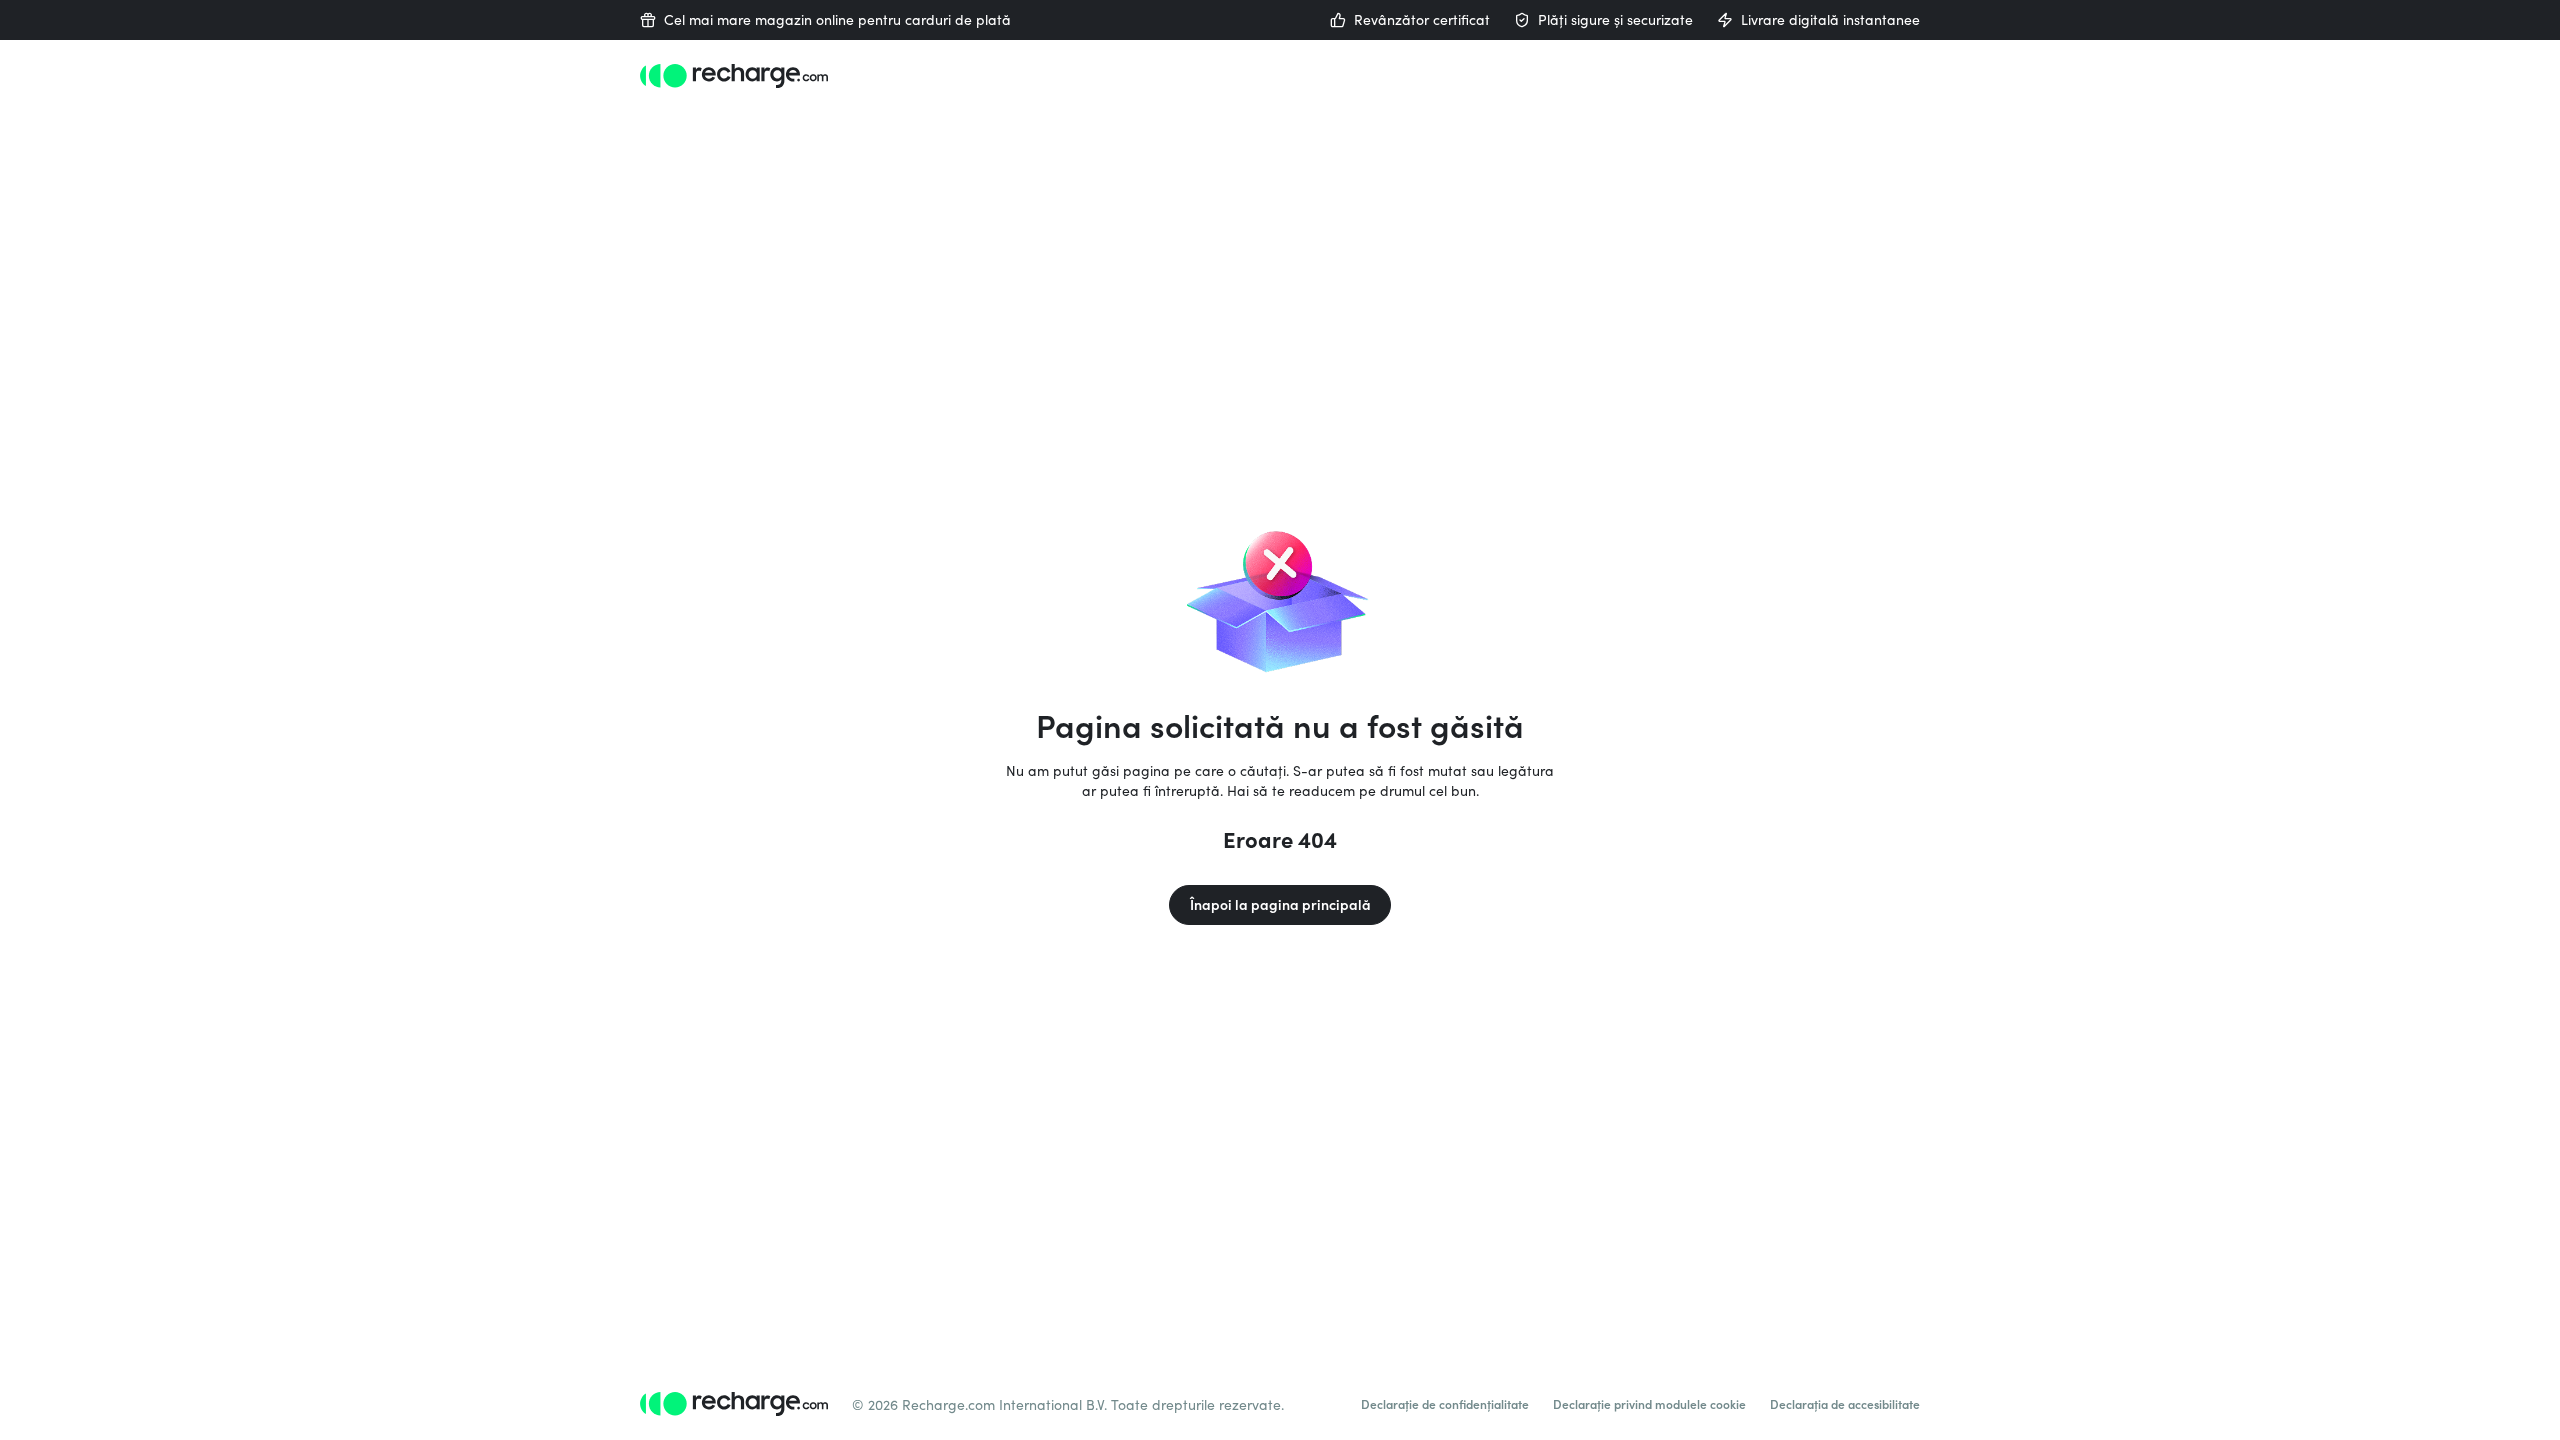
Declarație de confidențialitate (1445, 1404)
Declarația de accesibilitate (1845, 1404)
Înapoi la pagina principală (1280, 904)
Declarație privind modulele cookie (1649, 1404)
